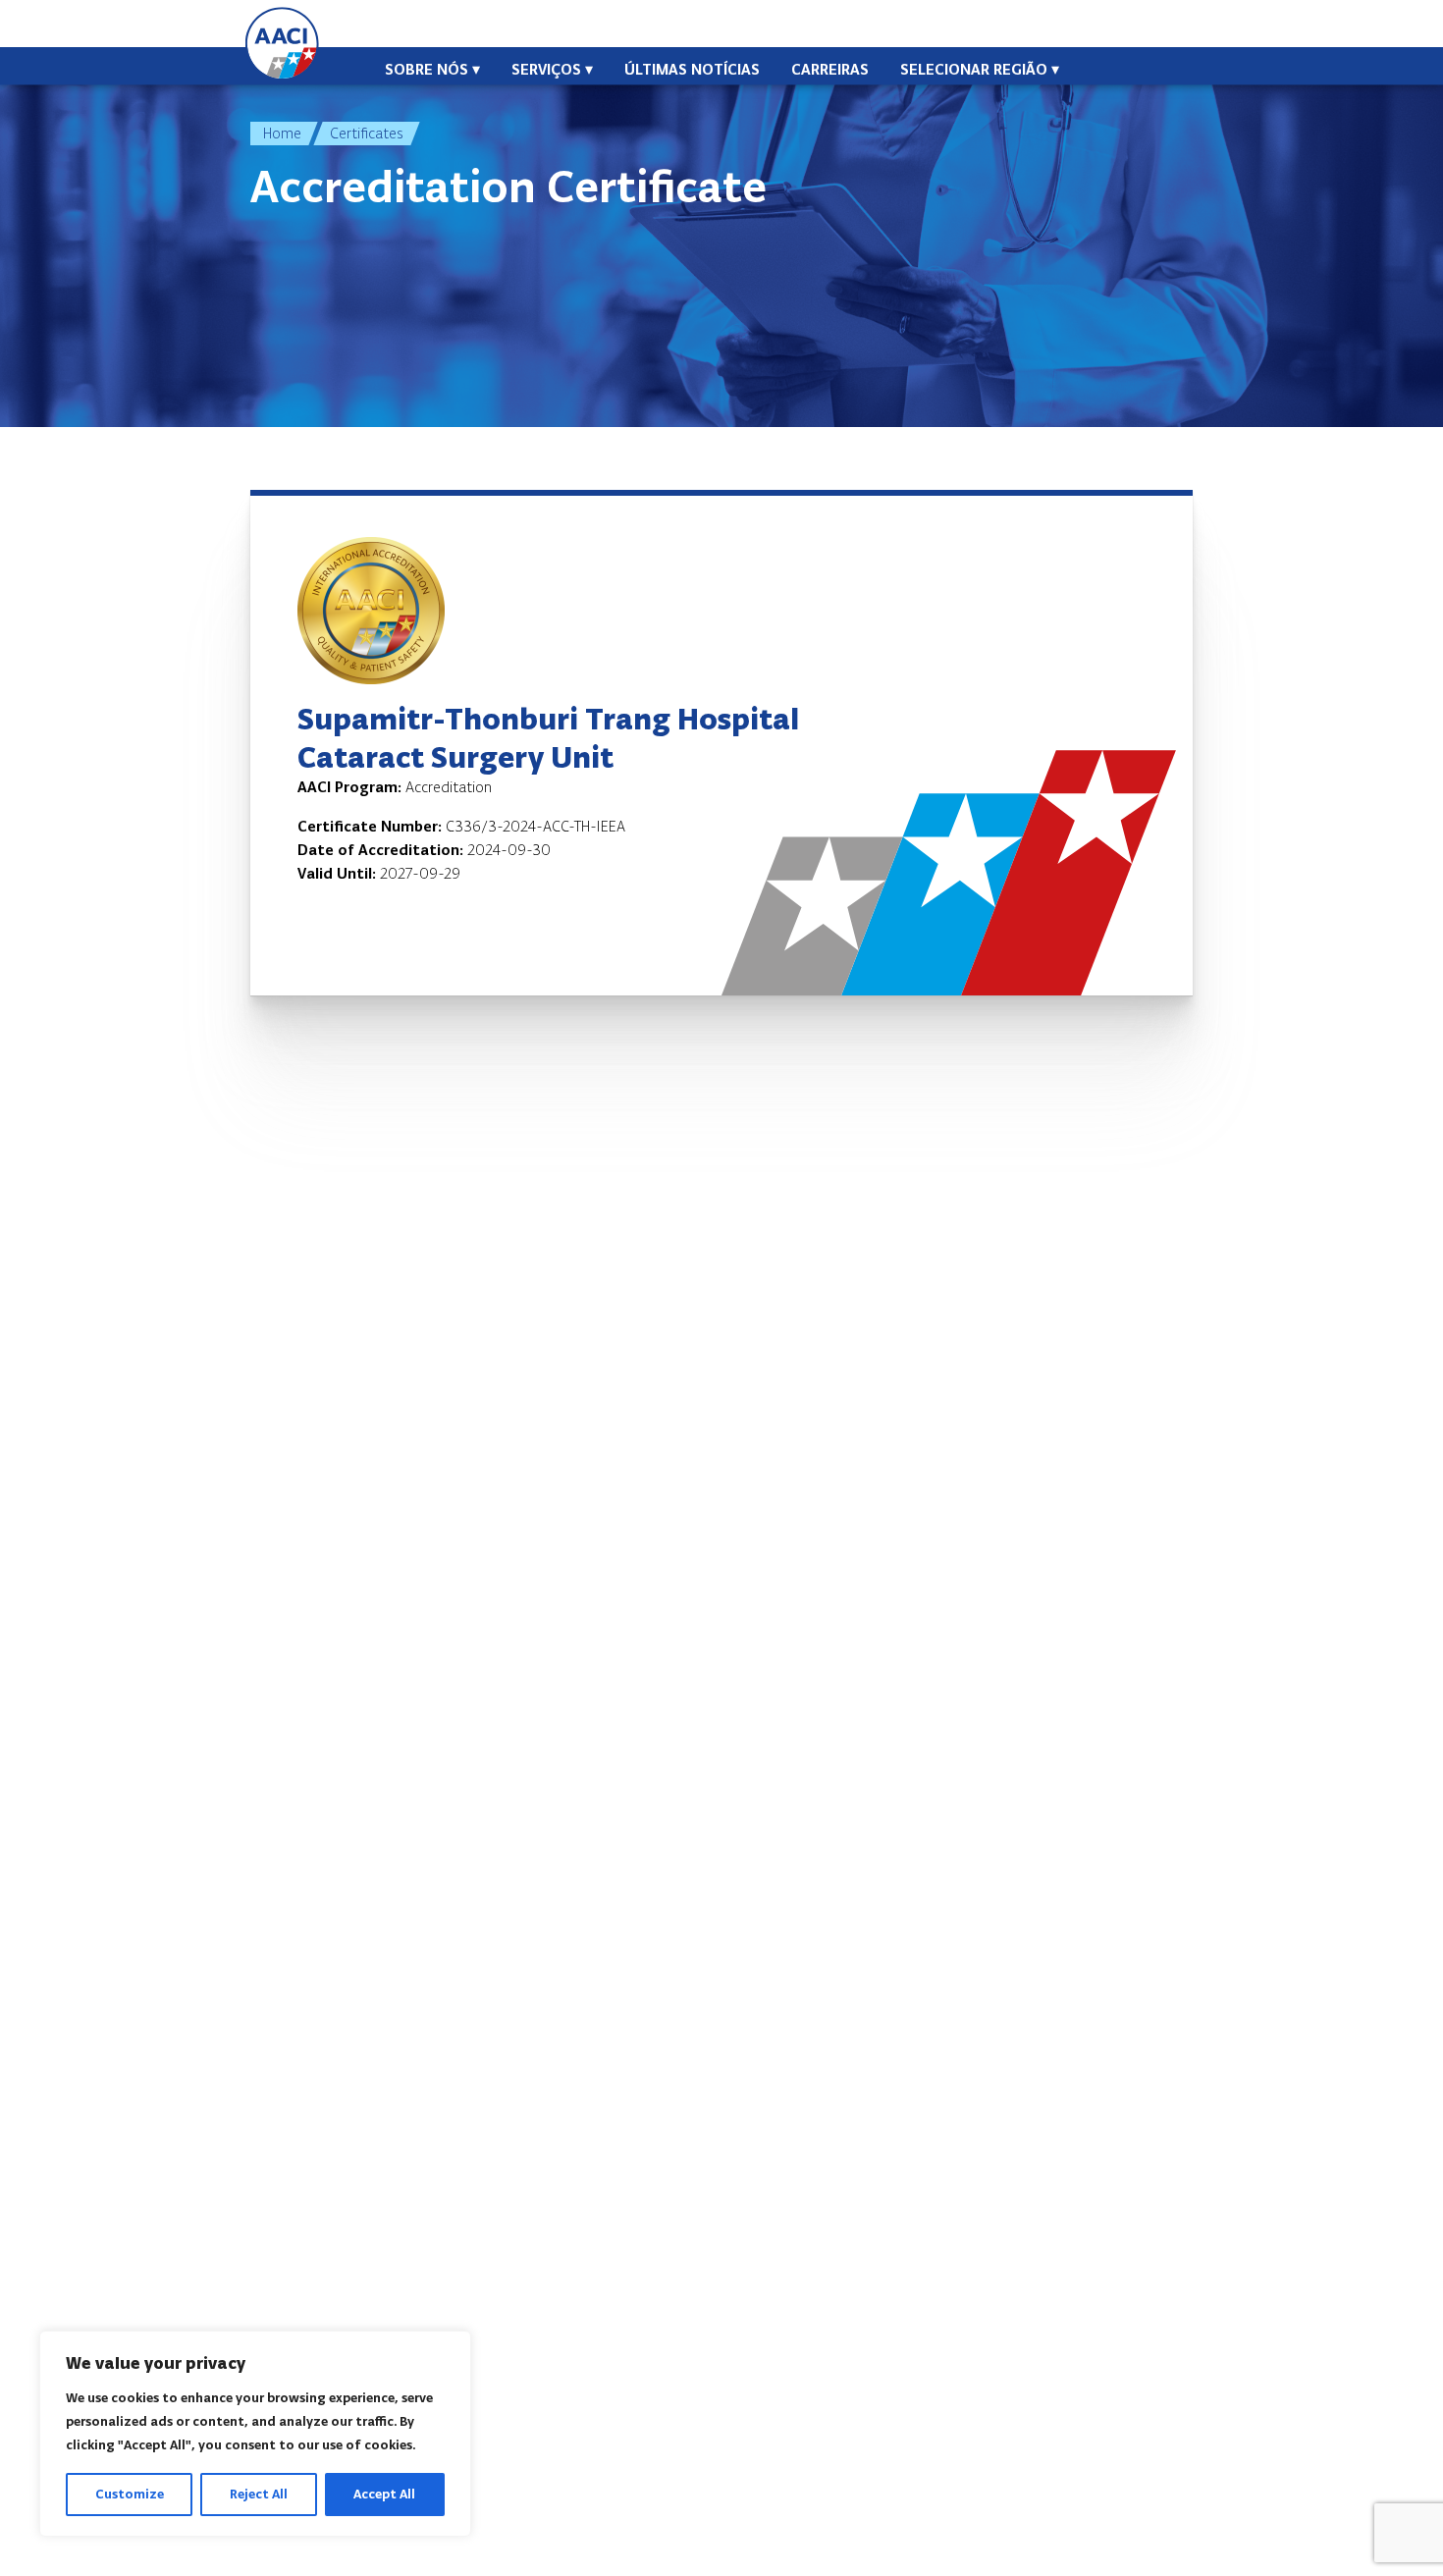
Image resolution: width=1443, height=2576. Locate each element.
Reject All (259, 2494)
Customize (130, 2494)
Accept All (384, 2494)
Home (282, 133)
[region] (255, 2434)
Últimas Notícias (692, 69)
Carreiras (830, 69)
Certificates (367, 133)
